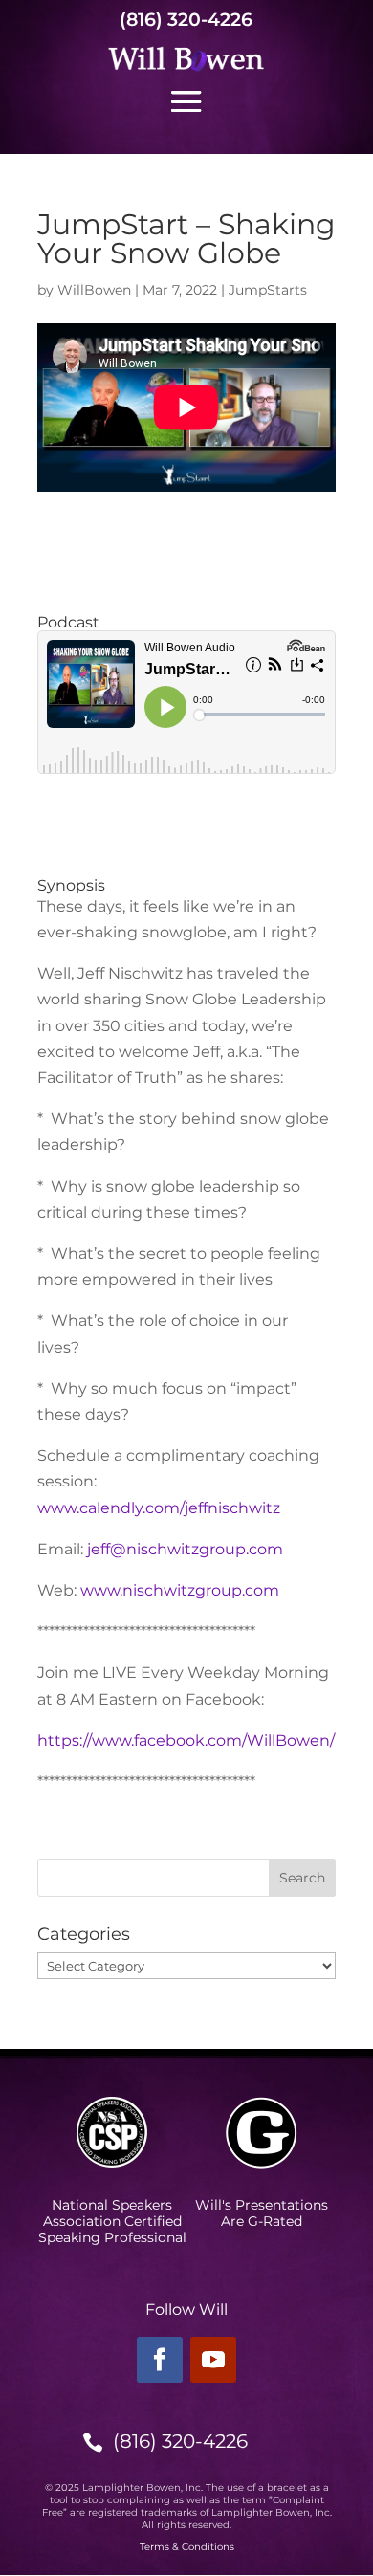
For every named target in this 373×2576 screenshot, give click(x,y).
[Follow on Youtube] (213, 2360)
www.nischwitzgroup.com (180, 1590)
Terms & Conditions (187, 2547)
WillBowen (94, 290)
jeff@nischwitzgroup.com (185, 1549)
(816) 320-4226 (186, 20)
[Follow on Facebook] (160, 2360)
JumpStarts (268, 290)
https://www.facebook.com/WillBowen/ (186, 1740)
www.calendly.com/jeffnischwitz (159, 1508)
